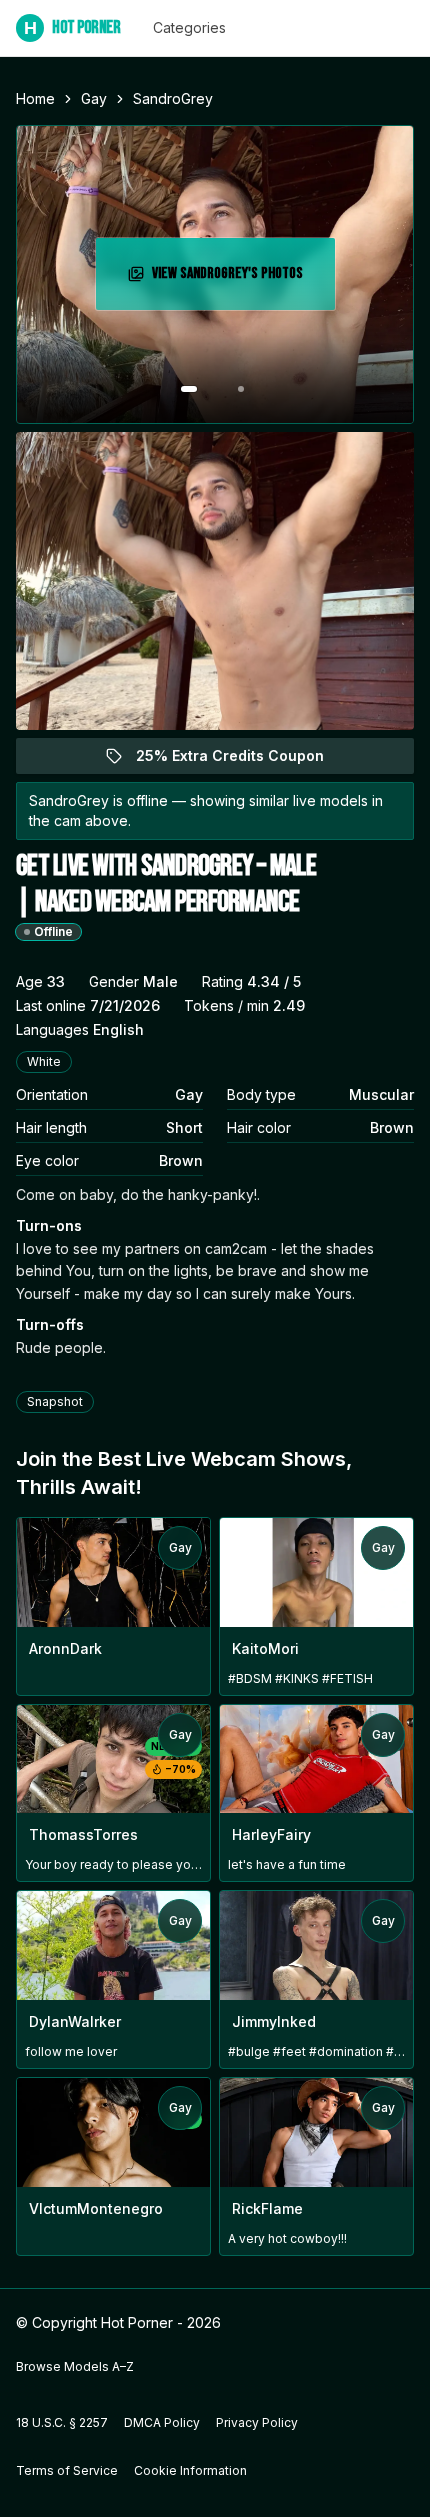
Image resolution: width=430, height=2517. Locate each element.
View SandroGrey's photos (236, 279)
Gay (94, 98)
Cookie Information (190, 2470)
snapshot (55, 1401)
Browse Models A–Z (75, 2366)
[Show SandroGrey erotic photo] (189, 389)
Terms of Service (67, 2470)
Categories (189, 27)
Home (35, 98)
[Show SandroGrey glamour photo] (241, 389)
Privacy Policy (257, 2422)
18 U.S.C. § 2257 (62, 2422)
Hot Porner (72, 27)
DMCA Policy (162, 2422)
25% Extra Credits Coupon (241, 760)
